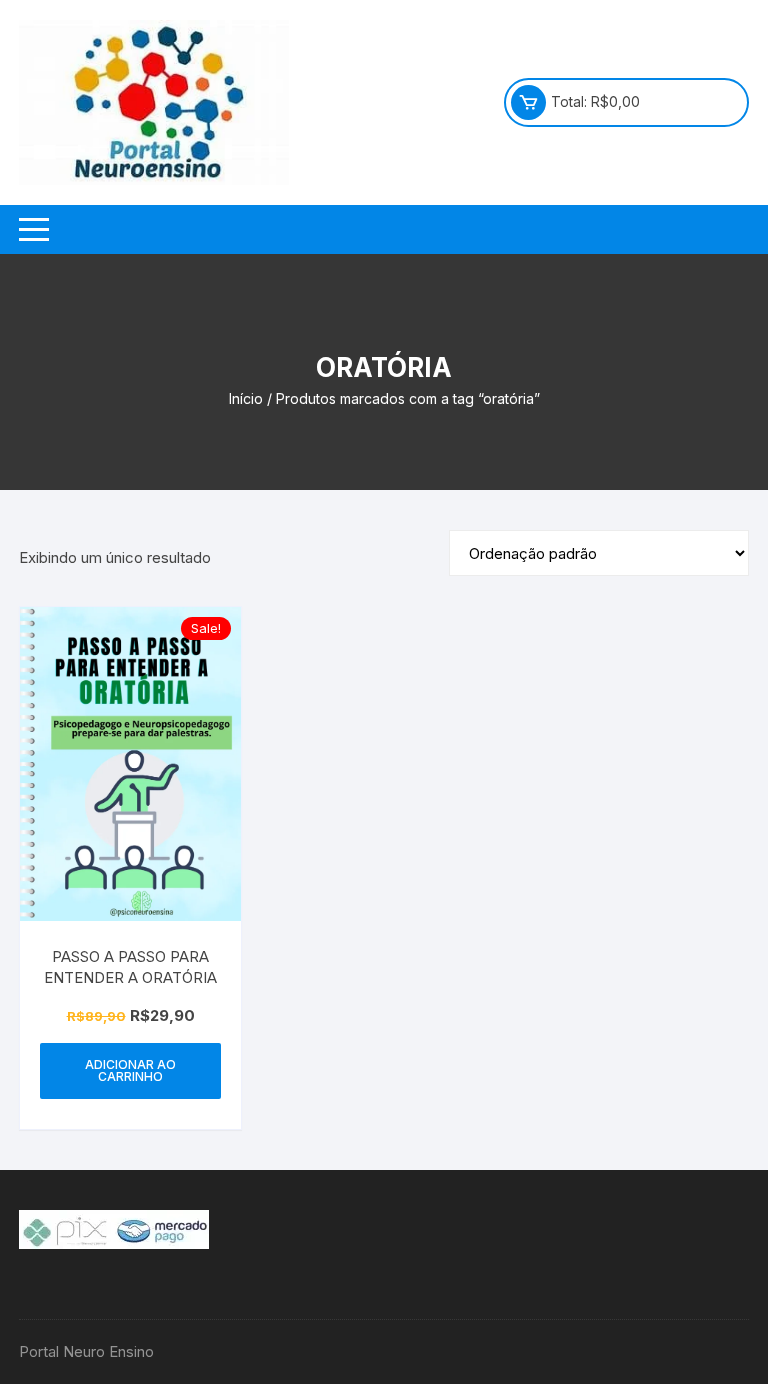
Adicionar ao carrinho (130, 1070)
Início (246, 398)
